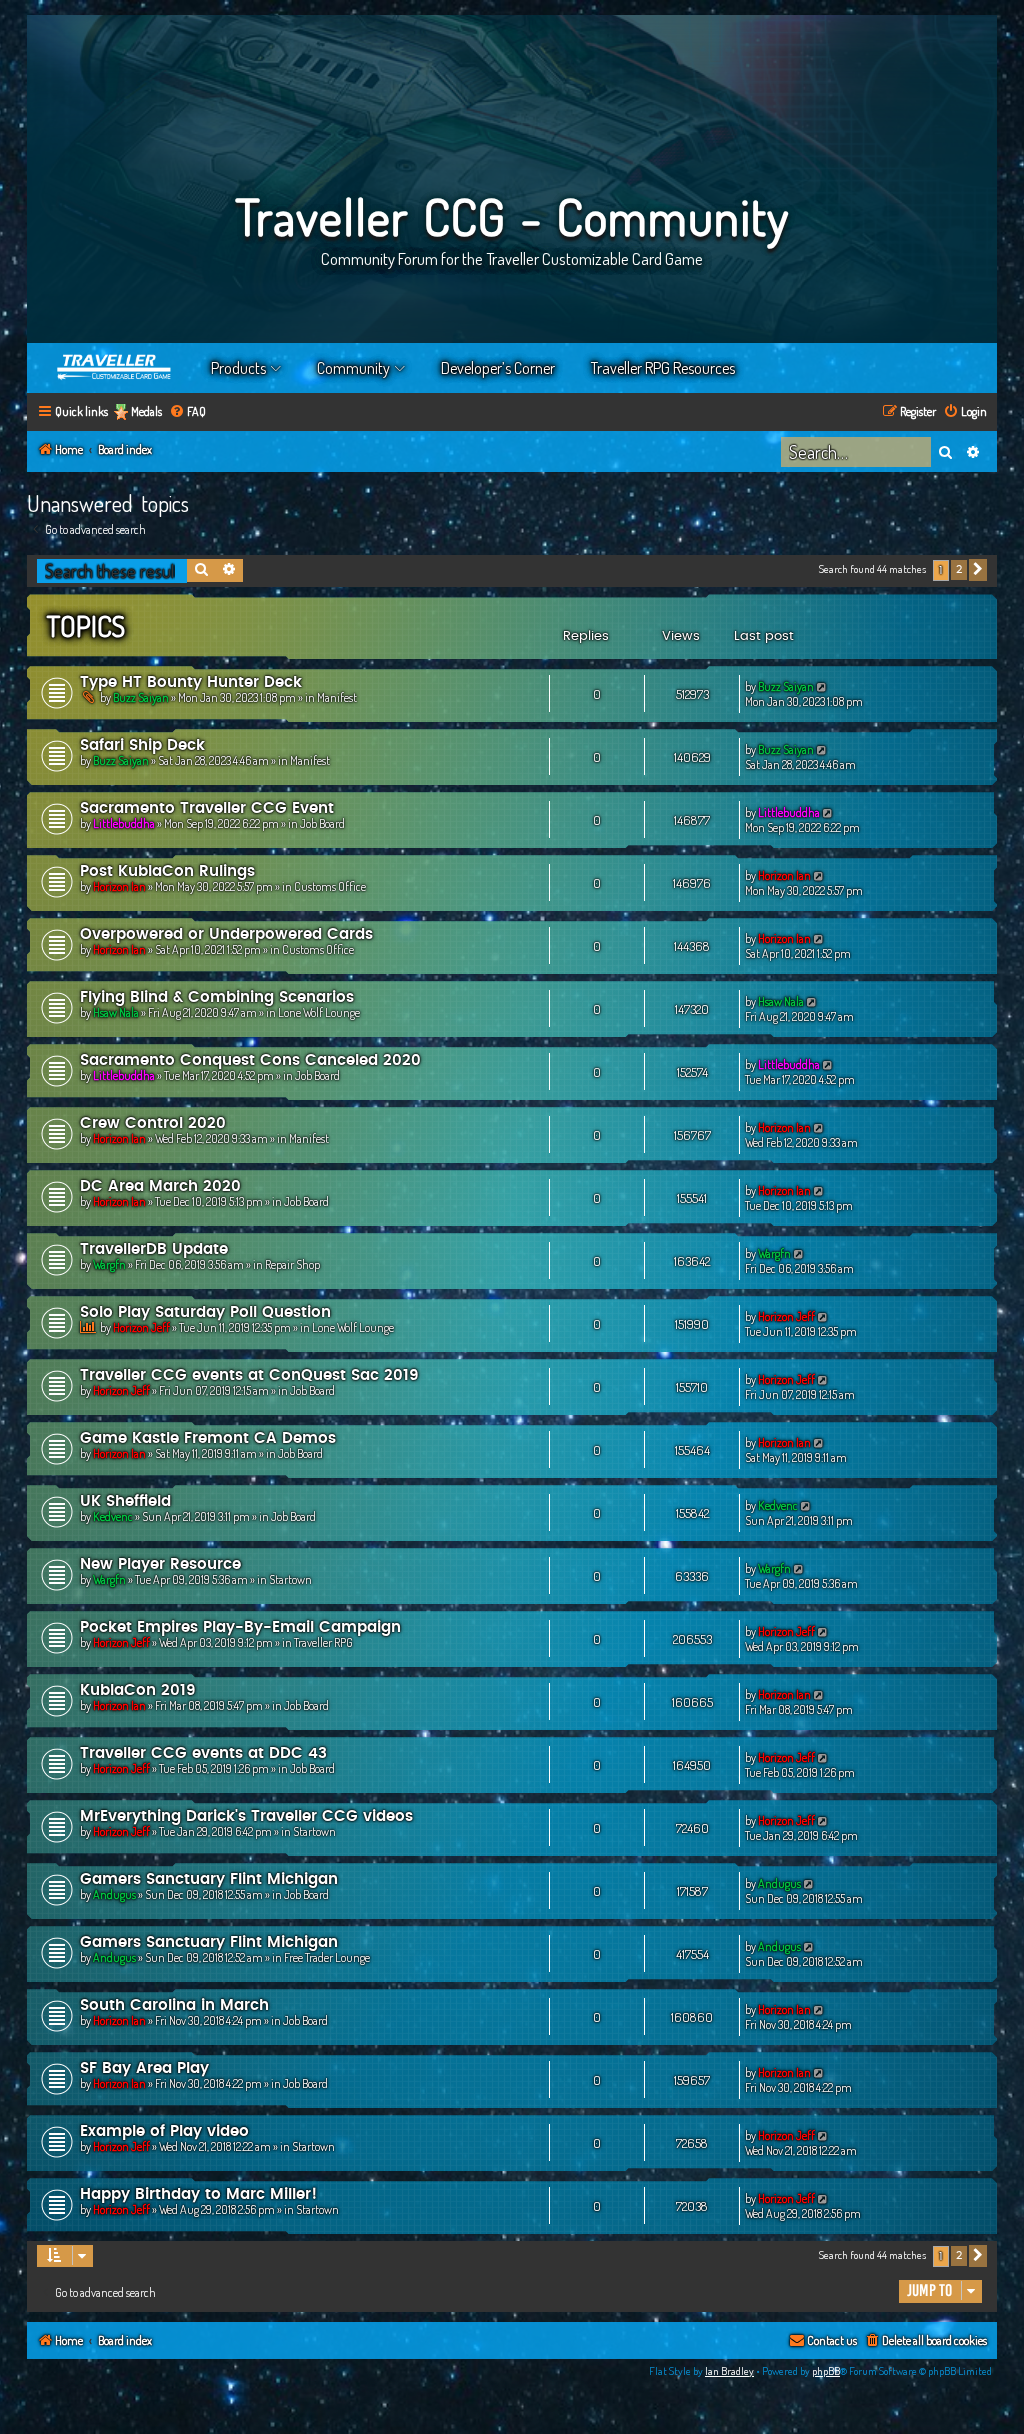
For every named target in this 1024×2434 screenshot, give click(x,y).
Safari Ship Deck (142, 745)
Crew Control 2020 (153, 1123)
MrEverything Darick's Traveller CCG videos (246, 1816)
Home (115, 368)
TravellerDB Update (154, 1249)
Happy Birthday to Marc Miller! (198, 2194)
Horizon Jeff (141, 1327)
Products (238, 368)
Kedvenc (113, 1516)
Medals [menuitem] (146, 411)
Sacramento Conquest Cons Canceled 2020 (250, 1060)
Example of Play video (164, 2131)
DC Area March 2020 (160, 1186)
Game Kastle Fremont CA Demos (208, 1438)
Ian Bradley (729, 2371)
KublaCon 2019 (138, 1690)
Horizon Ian (119, 886)
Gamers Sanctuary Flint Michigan (209, 1879)
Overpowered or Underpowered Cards (226, 934)
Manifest (337, 697)
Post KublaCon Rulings (167, 871)
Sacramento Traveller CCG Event (207, 808)
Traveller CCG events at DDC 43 (203, 1753)
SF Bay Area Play (144, 2068)
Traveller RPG (323, 1642)
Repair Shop (292, 1264)
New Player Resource (160, 1564)
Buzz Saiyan (141, 697)
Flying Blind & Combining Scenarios (217, 997)
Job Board (322, 823)
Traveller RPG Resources (663, 368)
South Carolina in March (174, 2005)
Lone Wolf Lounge (319, 1012)
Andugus (114, 1894)
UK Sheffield (125, 1501)
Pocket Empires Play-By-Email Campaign (240, 1627)
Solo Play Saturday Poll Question (205, 1312)
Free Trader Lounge (327, 1957)
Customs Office (330, 886)
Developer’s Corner (498, 368)
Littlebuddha (124, 823)
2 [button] (959, 569)
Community (353, 368)
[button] (978, 570)
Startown (290, 1579)
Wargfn (109, 1264)
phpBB (826, 2371)
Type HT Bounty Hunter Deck (191, 682)
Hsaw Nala (116, 1012)
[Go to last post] (822, 686)
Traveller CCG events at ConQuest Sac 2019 (249, 1375)
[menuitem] (187, 412)
